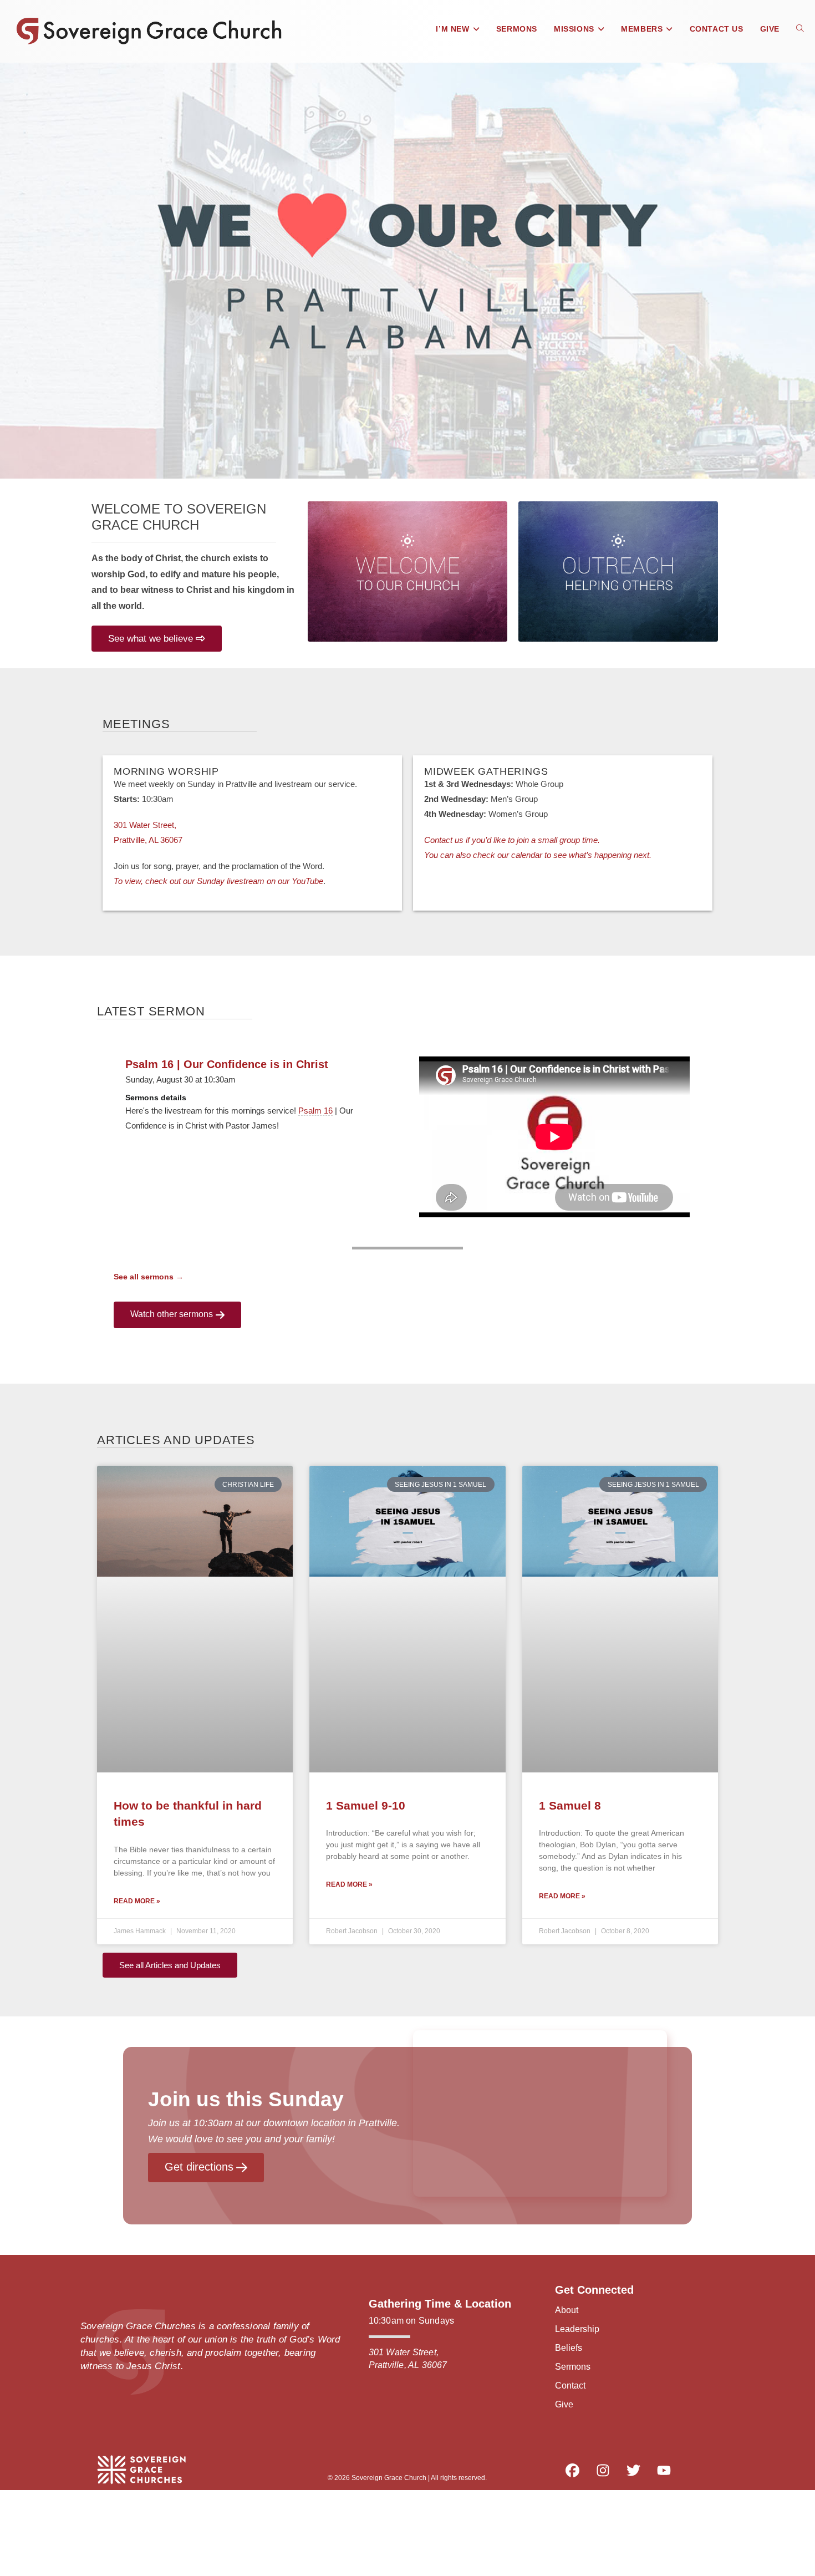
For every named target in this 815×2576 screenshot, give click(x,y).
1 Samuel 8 (570, 1805)
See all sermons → (149, 1277)
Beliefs (569, 2348)
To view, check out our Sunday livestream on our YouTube (218, 881)
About (567, 2310)
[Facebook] (572, 2471)
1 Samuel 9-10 (366, 1805)
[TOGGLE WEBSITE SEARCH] (800, 29)
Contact (570, 2386)
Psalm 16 (315, 1111)
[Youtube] (664, 2471)
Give (564, 2404)
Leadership (577, 2329)
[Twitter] (633, 2471)
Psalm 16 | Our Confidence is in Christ (227, 1064)
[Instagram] (603, 2471)
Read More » (137, 1901)
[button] (15, 271)
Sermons (573, 2367)
